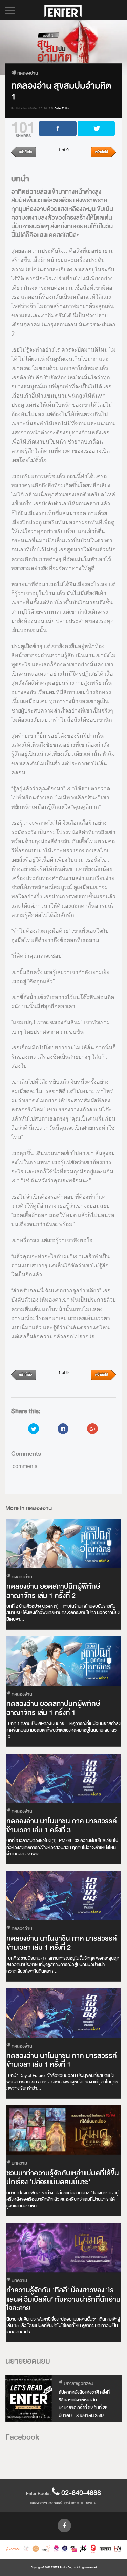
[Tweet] (96, 129)
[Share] (58, 129)
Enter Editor (62, 108)
